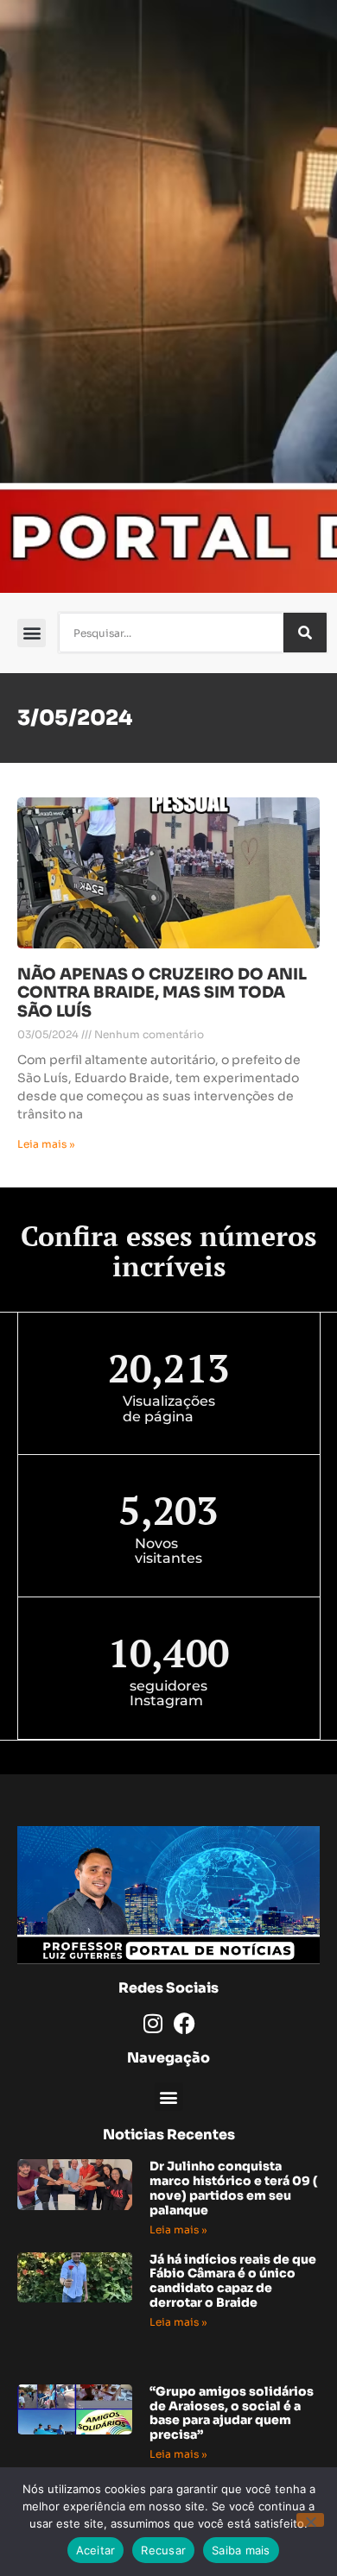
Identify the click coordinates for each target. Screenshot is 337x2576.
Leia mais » (46, 1144)
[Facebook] (184, 2023)
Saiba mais (241, 2550)
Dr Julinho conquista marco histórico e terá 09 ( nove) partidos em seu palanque (234, 2188)
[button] (32, 633)
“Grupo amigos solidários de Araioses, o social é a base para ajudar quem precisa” (232, 2413)
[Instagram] (153, 2023)
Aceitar (96, 2550)
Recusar (163, 2550)
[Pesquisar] (305, 633)
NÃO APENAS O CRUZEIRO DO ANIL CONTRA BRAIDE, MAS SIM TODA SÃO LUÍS (162, 993)
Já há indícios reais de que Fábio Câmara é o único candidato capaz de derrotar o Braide (233, 2281)
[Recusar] (310, 2520)
